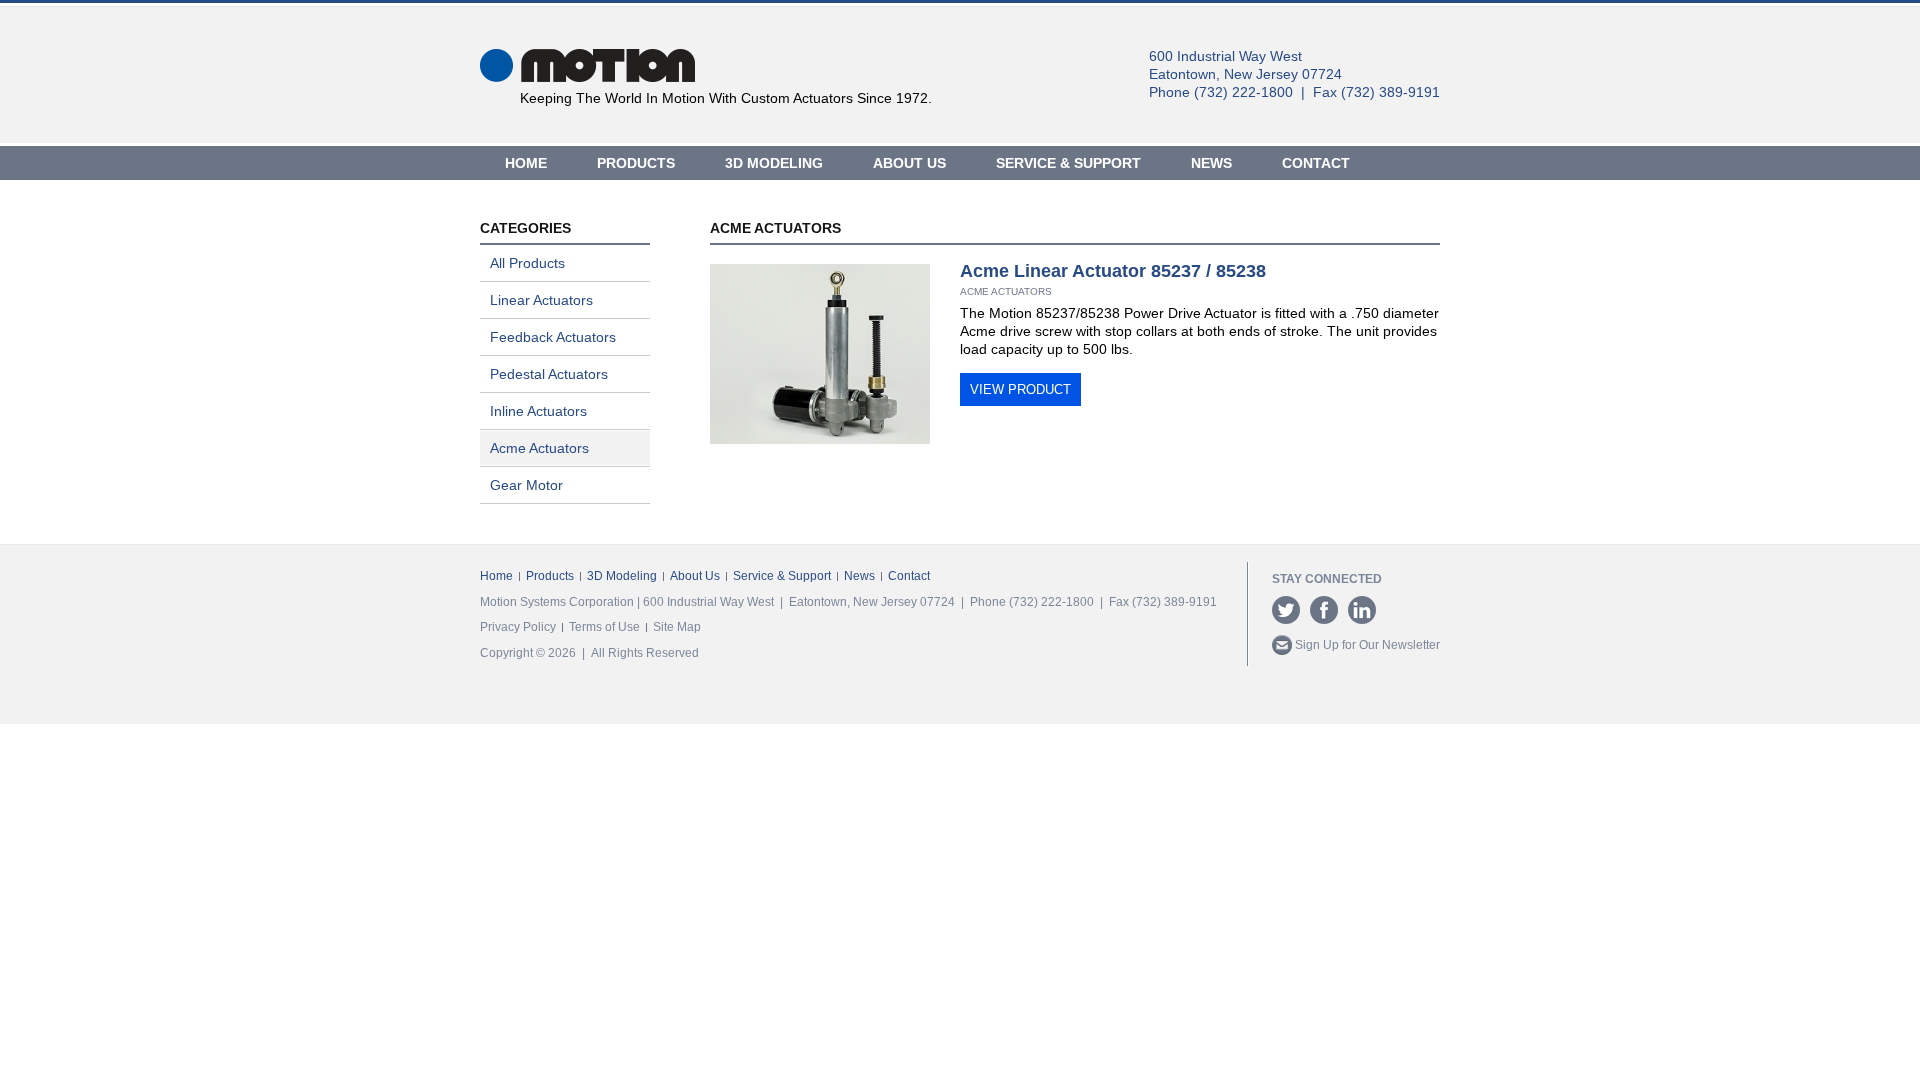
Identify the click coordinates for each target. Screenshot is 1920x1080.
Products (636, 163)
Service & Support (1068, 163)
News (1211, 163)
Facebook (1324, 610)
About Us (909, 163)
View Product (1020, 389)
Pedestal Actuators (549, 374)
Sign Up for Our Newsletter (1366, 645)
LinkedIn (1362, 610)
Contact (1316, 163)
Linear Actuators (541, 300)
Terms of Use (604, 627)
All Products (527, 263)
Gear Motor (526, 485)
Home (526, 163)
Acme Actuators (539, 448)
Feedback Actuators (553, 337)
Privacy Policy (518, 627)
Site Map (677, 627)
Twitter (1286, 610)
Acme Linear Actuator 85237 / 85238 (1113, 271)
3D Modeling (774, 163)
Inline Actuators (538, 411)
